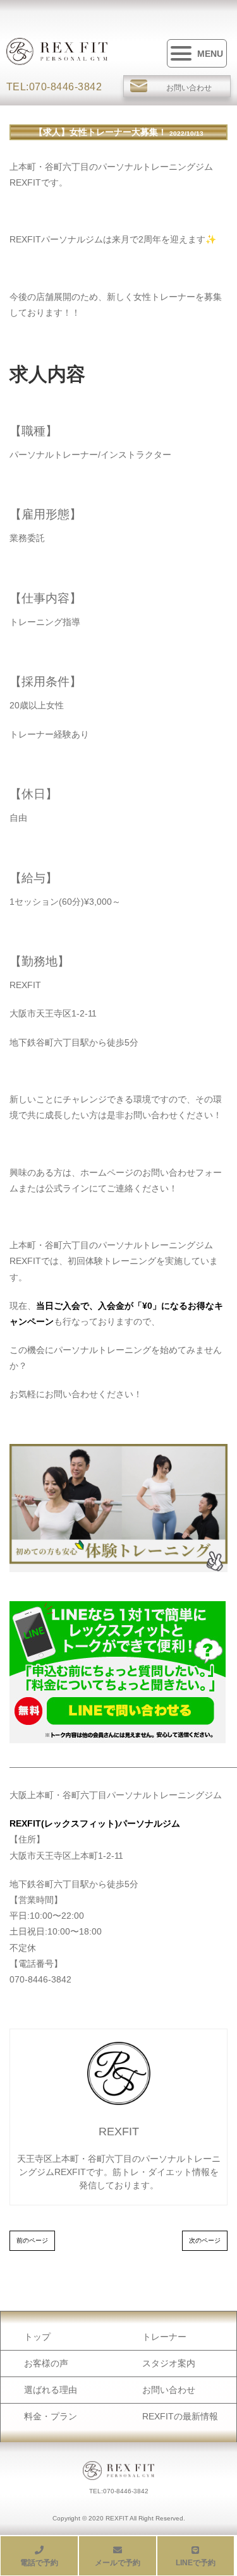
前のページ (32, 2240)
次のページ (205, 2240)
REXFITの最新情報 (180, 2416)
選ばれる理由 (51, 2390)
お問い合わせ (169, 2390)
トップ (37, 2337)
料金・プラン (51, 2416)
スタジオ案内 (169, 2363)
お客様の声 (46, 2363)
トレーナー (164, 2337)
